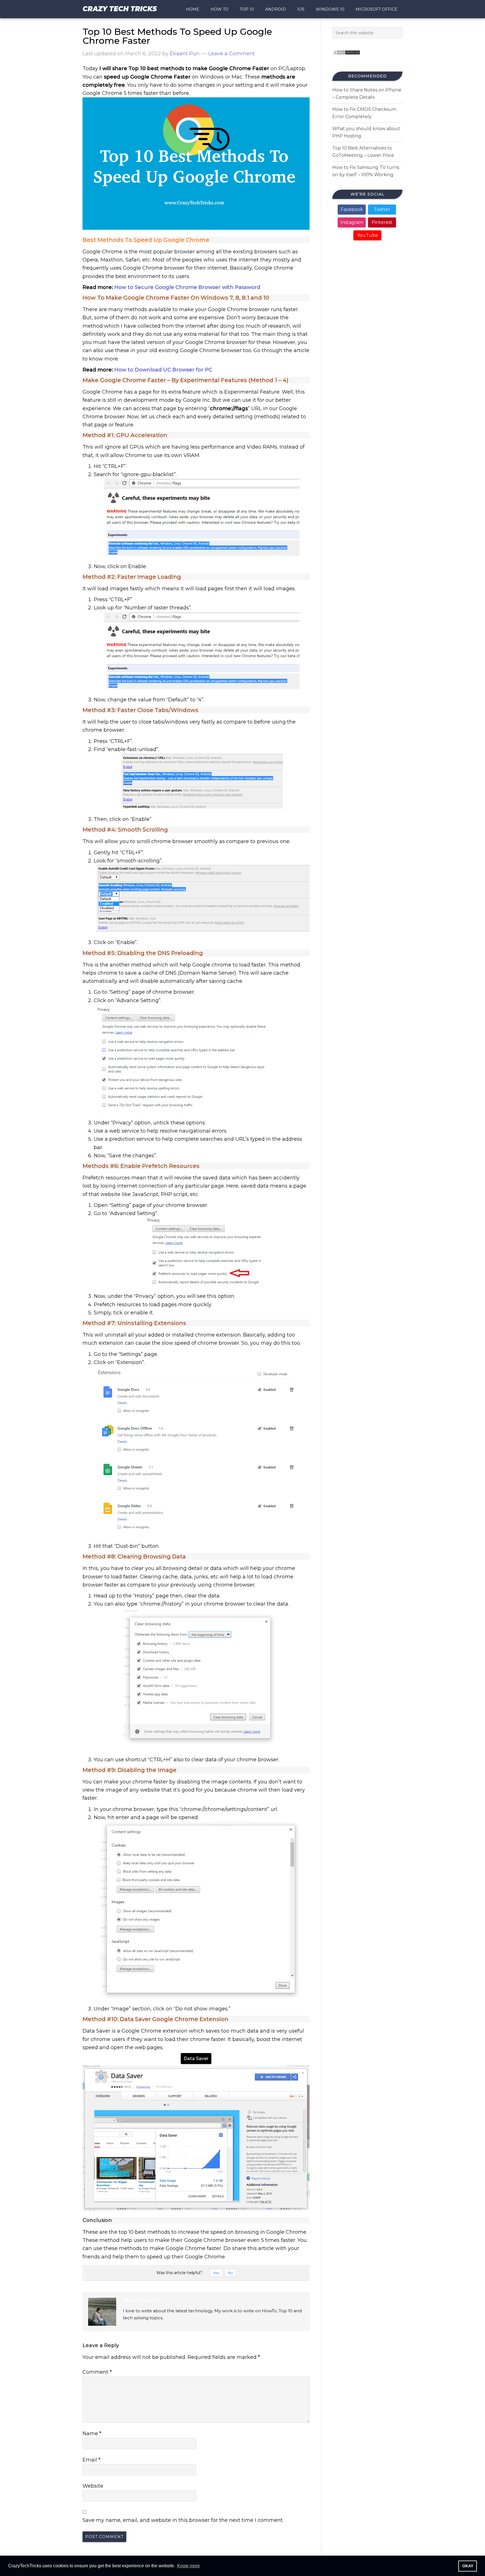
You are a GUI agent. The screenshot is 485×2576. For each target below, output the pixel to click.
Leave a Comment (232, 54)
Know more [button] (188, 2566)
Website (93, 2486)
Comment (97, 2372)
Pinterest (382, 222)
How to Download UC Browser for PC (163, 370)
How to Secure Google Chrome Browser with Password (187, 287)
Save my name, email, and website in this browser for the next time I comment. (183, 2520)
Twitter (382, 209)
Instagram (352, 222)
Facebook (352, 209)
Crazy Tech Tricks (120, 9)
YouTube (368, 235)
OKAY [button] (468, 2566)
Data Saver (196, 2059)
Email (91, 2460)
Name (92, 2433)
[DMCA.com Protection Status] (346, 57)
